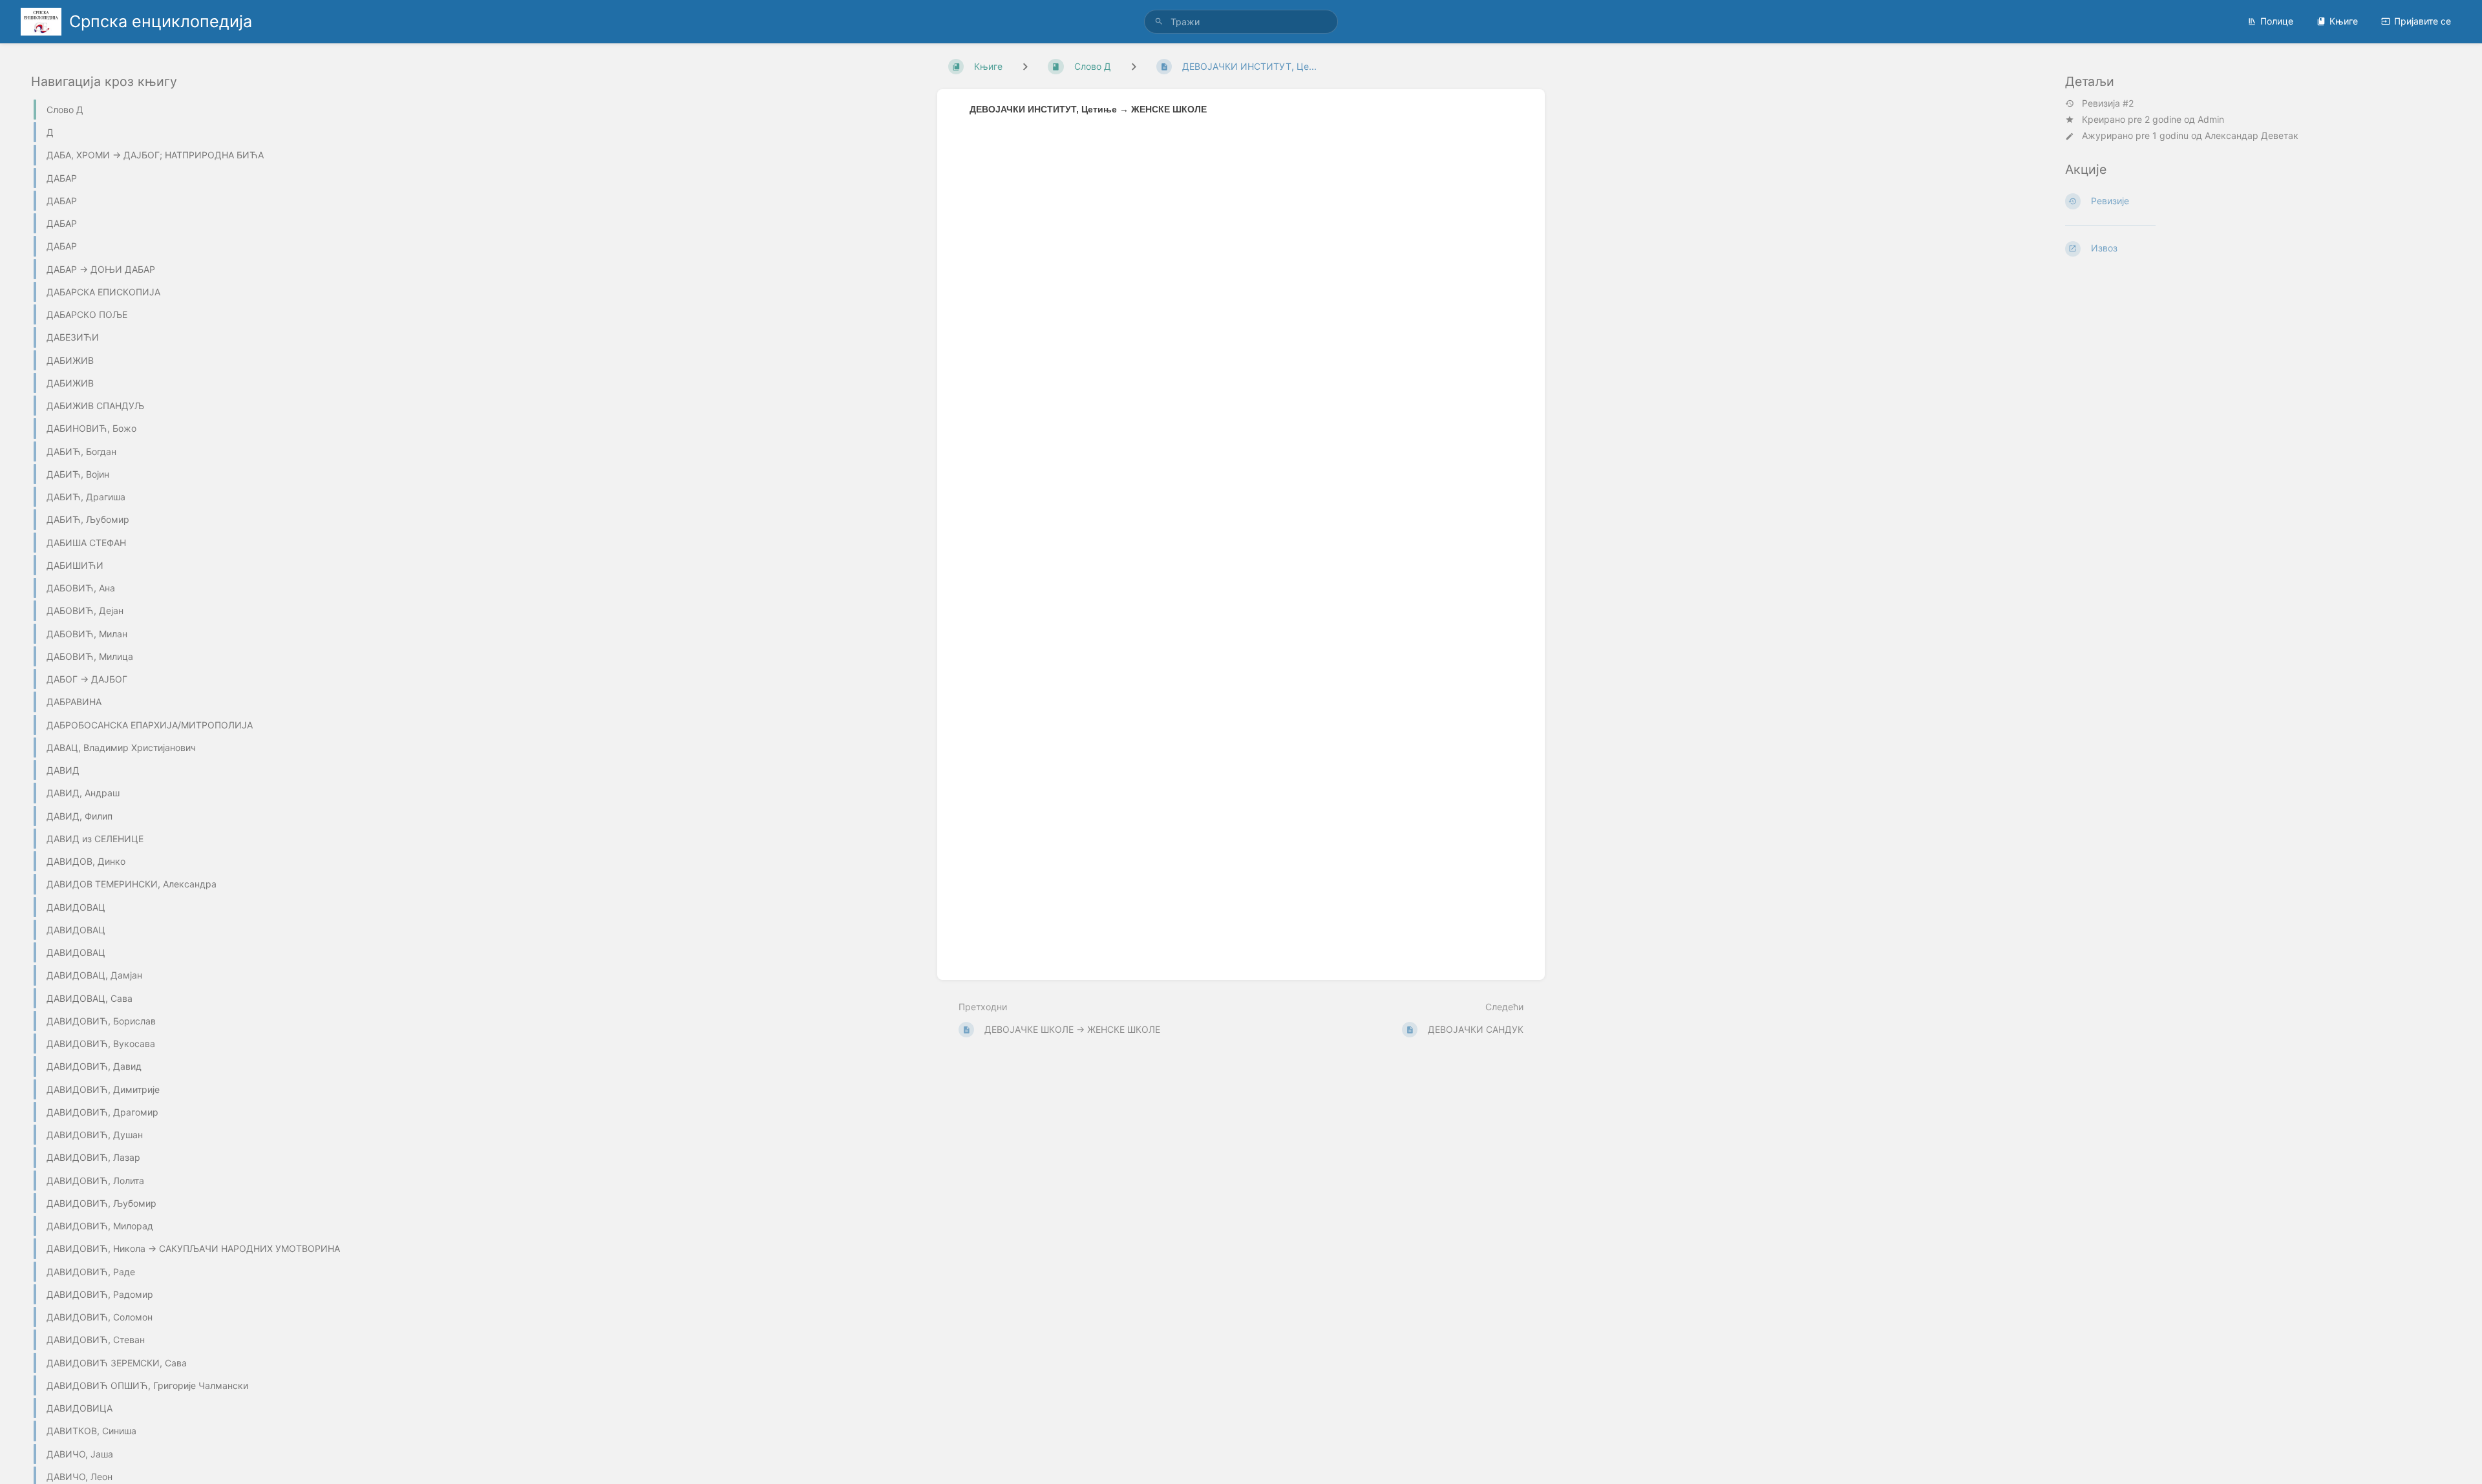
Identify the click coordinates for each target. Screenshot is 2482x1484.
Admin (2211, 119)
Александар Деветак (2252, 135)
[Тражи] (1159, 22)
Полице (2277, 21)
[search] (1241, 22)
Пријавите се (2423, 21)
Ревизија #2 (2108, 103)
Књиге (2344, 21)
